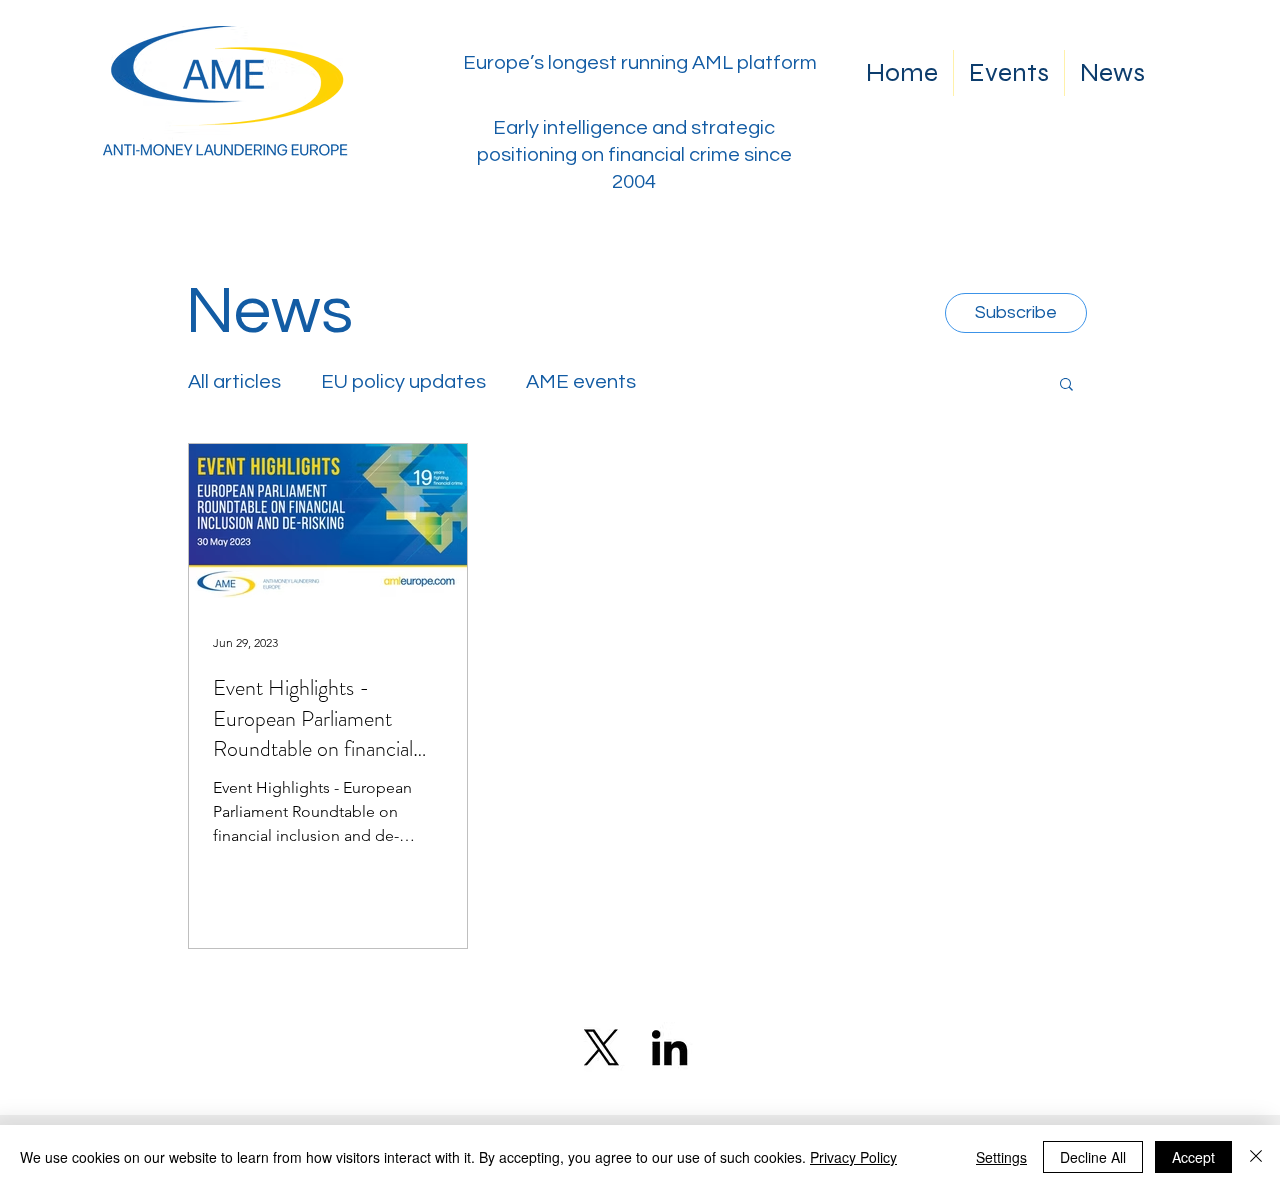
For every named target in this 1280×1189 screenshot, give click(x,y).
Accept (1193, 1157)
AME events (581, 382)
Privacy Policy (853, 1157)
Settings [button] (1001, 1157)
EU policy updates (403, 382)
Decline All (1093, 1157)
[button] (1066, 385)
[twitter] (601, 1047)
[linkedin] (669, 1047)
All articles (234, 382)
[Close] (1256, 1157)
